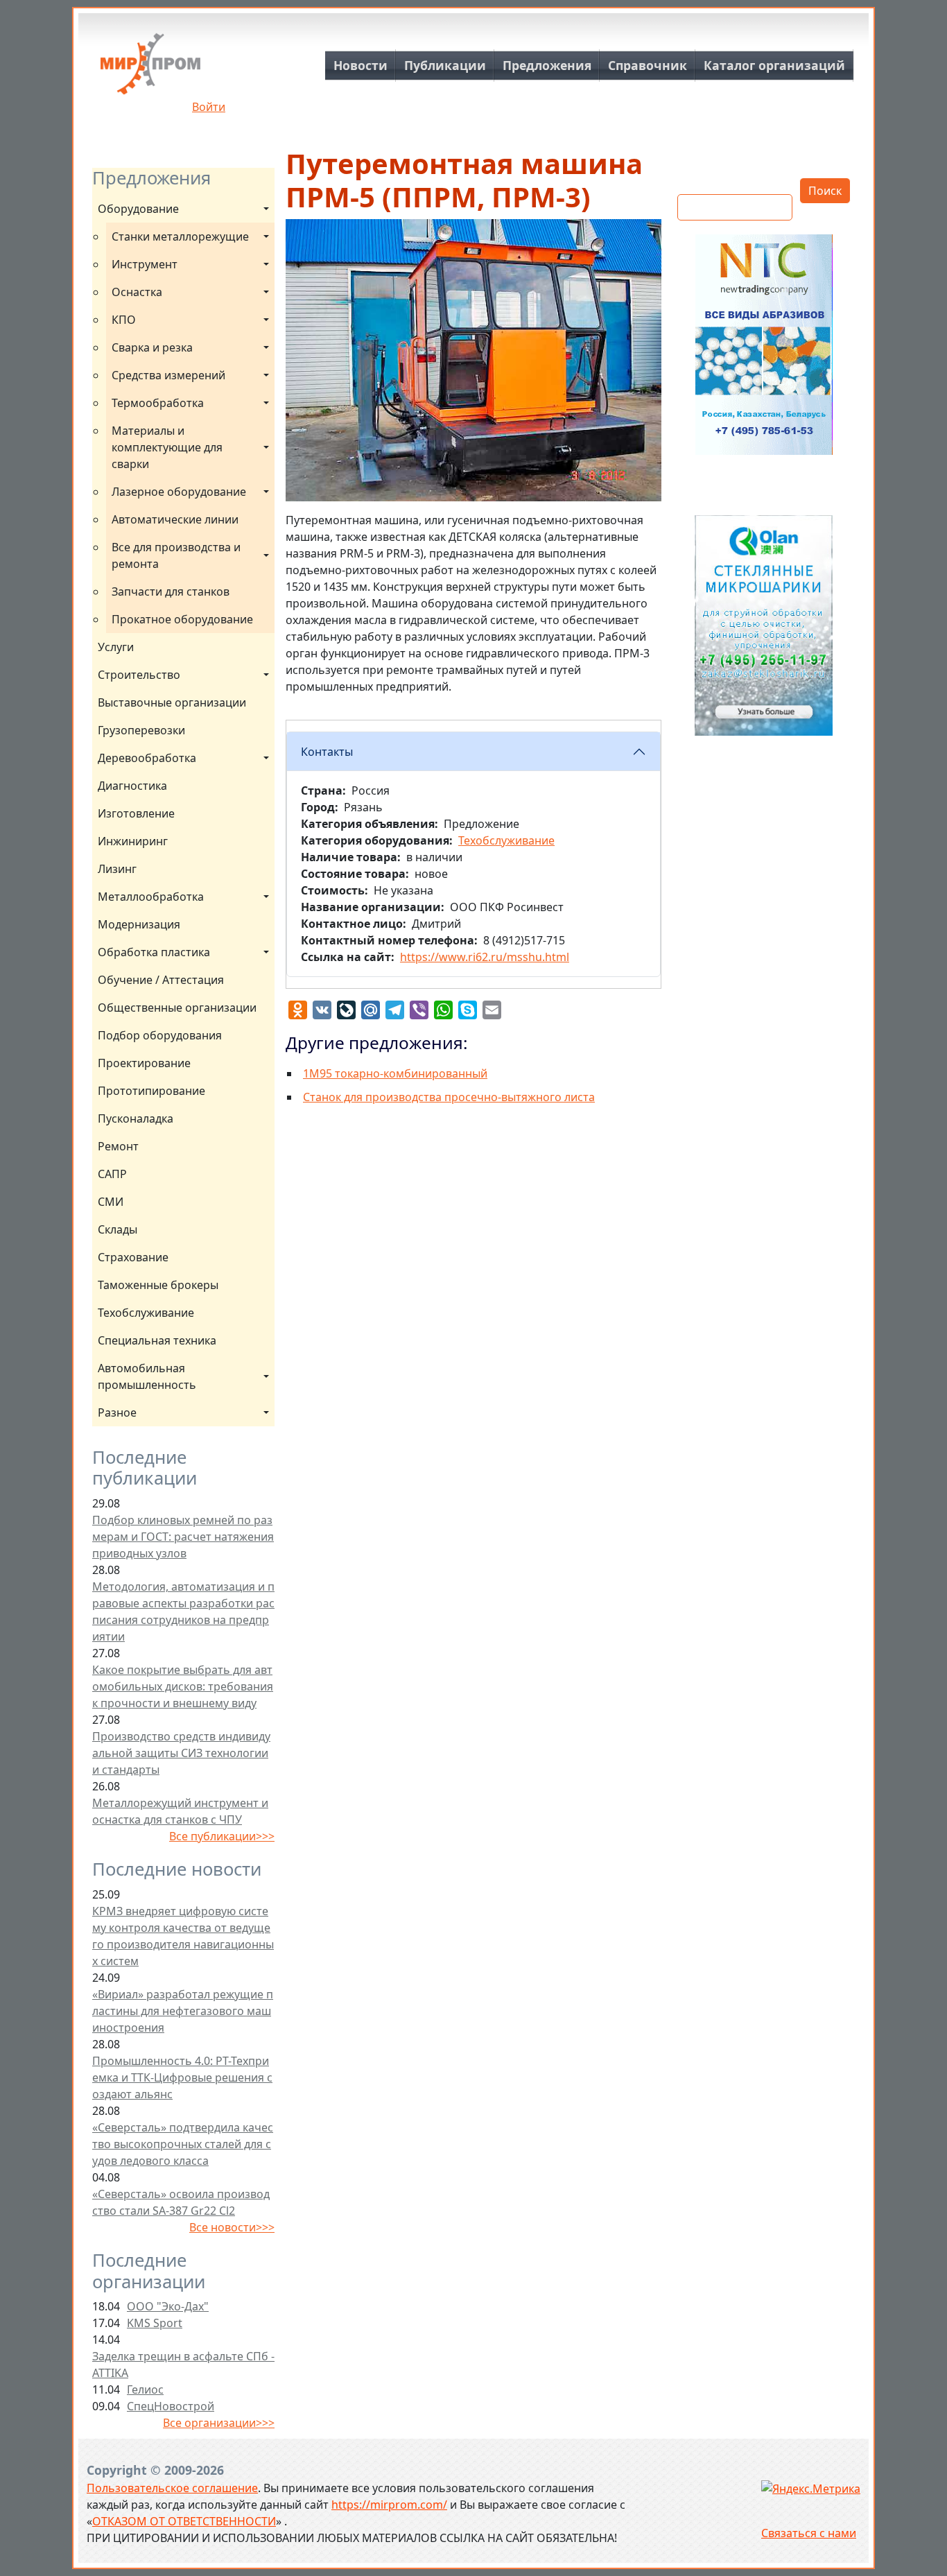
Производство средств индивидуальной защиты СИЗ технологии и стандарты (181, 1753)
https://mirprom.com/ (389, 2505)
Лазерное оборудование (179, 492)
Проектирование (144, 1063)
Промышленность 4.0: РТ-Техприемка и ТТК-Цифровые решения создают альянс (182, 2077)
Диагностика (132, 786)
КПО (124, 320)
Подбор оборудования (160, 1035)
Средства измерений (168, 375)
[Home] (150, 69)
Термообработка (158, 403)
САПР (112, 1174)
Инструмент (145, 264)
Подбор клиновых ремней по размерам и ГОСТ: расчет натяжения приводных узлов (183, 1537)
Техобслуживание (146, 1313)
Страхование (133, 1257)
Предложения (547, 65)
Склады (118, 1229)
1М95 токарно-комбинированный (395, 1073)
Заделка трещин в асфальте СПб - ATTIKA (183, 2365)
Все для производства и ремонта (177, 555)
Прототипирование (151, 1091)
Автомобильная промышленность (147, 1376)
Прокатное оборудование (182, 619)
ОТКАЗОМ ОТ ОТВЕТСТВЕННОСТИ (184, 2521)
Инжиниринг (133, 841)
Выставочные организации (172, 702)
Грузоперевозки (141, 730)
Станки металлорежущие (180, 236)
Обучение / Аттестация (161, 980)
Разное (117, 1412)
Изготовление (136, 813)
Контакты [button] (327, 752)
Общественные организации (177, 1008)
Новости (360, 65)
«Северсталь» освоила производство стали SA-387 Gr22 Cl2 (181, 2202)
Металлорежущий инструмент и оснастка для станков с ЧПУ (180, 1811)
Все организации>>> (219, 2423)
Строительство (139, 675)
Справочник (648, 65)
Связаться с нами (809, 2533)
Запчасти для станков (171, 591)
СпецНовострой (171, 2406)
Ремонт (118, 1146)
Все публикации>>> (222, 1836)
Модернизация (139, 924)
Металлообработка (151, 897)
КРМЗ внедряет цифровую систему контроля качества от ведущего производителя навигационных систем (183, 1936)
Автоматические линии (175, 519)
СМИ (111, 1202)
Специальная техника (157, 1340)
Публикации (445, 65)
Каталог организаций (774, 65)
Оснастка (137, 292)
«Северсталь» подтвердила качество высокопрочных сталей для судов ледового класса (183, 2144)
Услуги (116, 647)
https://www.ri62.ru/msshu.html (485, 957)
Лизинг (117, 869)
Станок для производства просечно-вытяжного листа (449, 1097)
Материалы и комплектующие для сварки (168, 447)
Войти (209, 107)
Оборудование (138, 209)
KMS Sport (155, 2323)
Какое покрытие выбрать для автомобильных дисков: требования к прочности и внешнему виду (183, 1686)
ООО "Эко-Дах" (168, 2306)
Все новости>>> (232, 2227)
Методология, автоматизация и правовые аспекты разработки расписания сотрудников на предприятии (183, 1611)
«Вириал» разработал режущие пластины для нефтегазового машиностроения (183, 2011)
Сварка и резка (152, 347)
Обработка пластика (154, 952)
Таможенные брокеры (158, 1285)
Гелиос (145, 2389)
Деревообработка (147, 758)
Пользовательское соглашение (172, 2488)
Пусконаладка (136, 1118)
